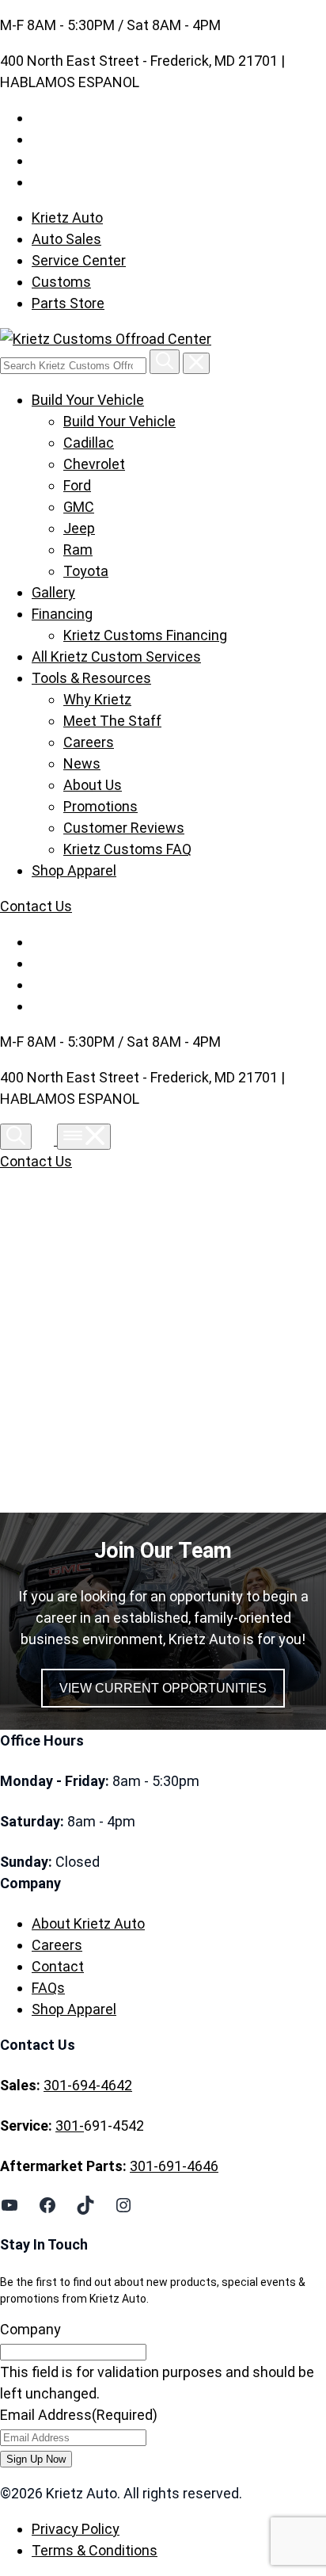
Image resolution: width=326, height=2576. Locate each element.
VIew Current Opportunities (163, 1688)
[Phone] (46, 1140)
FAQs (48, 1988)
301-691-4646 (174, 2166)
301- (70, 2126)
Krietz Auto (67, 218)
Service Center (79, 260)
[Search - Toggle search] (16, 1137)
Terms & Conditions (95, 2550)
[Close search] (196, 363)
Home (65, 1345)
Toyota (86, 571)
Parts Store (68, 303)
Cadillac (89, 443)
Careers (89, 742)
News (82, 763)
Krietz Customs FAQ (127, 849)
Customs (61, 282)
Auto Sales (66, 239)
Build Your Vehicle (88, 400)
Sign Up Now (36, 2459)
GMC (79, 507)
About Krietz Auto (88, 1923)
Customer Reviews (124, 828)
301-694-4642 (88, 2085)
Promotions (100, 806)
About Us (93, 785)
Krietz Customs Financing (145, 635)
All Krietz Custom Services (116, 656)
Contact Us (36, 906)
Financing (62, 614)
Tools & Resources (91, 678)
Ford (77, 485)
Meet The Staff (112, 721)
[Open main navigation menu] (84, 1137)
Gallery (53, 592)
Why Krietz (97, 699)
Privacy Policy (76, 2529)
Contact (58, 1966)
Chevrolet (94, 464)
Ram (78, 550)
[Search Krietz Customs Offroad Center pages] (165, 362)
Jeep (79, 528)
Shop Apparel (74, 870)
